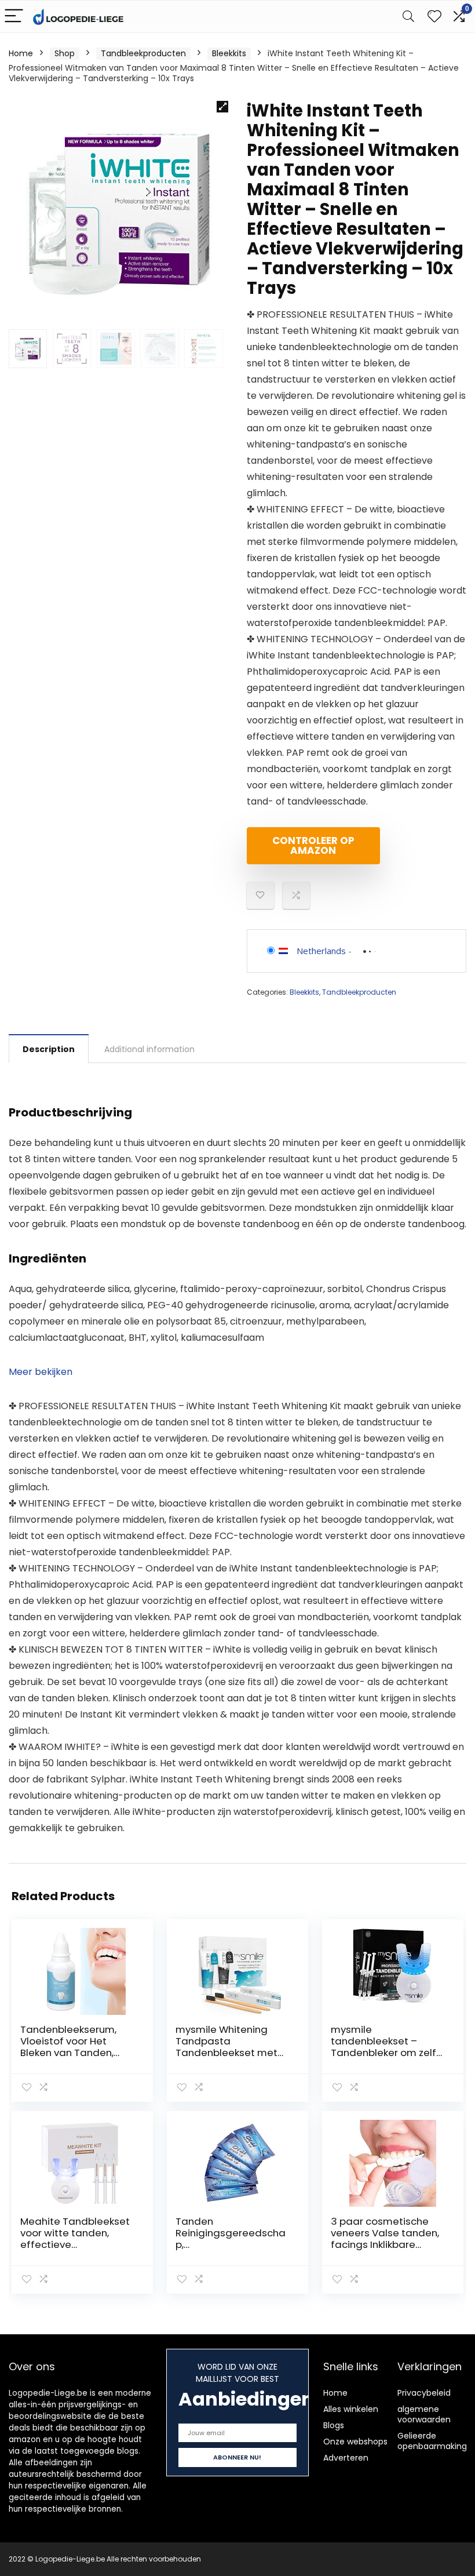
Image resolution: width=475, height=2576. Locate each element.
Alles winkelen (351, 2409)
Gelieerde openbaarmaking (432, 2441)
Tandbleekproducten (143, 53)
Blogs (334, 2425)
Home (21, 53)
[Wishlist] (434, 17)
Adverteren (346, 2458)
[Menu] (14, 17)
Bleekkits (229, 53)
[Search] (408, 17)
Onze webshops (355, 2442)
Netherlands (321, 951)
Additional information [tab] (149, 1049)
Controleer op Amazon (313, 845)
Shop (65, 53)
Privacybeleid (424, 2393)
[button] (222, 107)
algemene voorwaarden (424, 2414)
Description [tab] (49, 1049)
